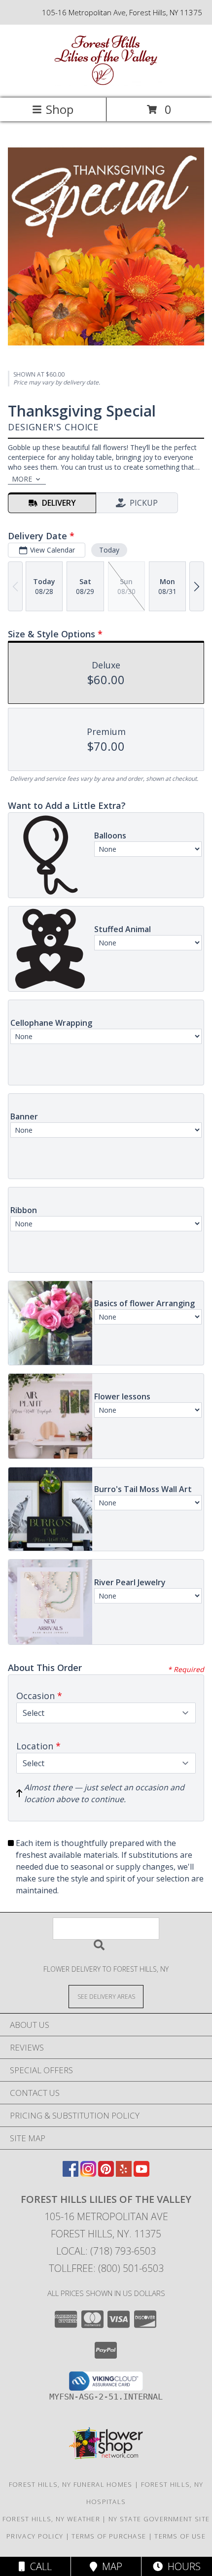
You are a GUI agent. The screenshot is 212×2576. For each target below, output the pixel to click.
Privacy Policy (35, 2536)
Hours (182, 2566)
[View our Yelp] (124, 2174)
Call (38, 2566)
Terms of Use (180, 2536)
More (22, 479)
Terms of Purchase (109, 2536)
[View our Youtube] (141, 2174)
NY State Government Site (159, 2519)
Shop (60, 109)
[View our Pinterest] (106, 2174)
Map (110, 2566)
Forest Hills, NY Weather (51, 2519)
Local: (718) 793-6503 (106, 2251)
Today (109, 550)
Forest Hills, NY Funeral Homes (71, 2484)
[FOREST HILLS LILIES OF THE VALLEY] (106, 84)
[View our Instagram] (88, 2174)
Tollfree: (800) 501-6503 (106, 2268)
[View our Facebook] (71, 2174)
